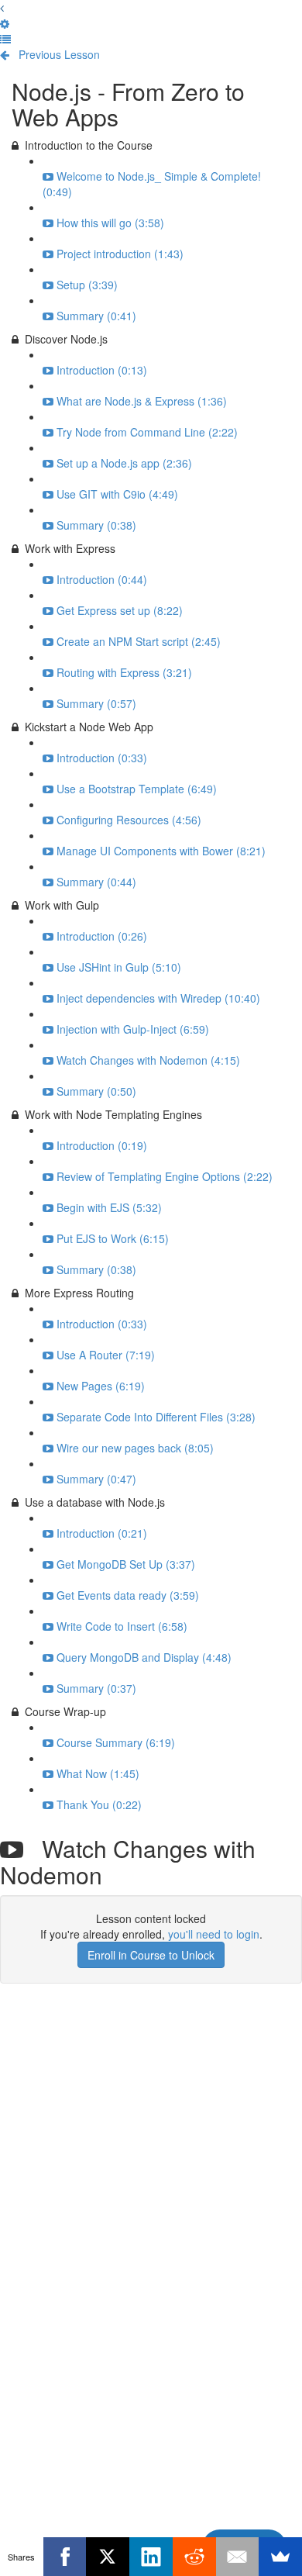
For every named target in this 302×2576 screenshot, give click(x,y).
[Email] (238, 2557)
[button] (2, 8)
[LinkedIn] (151, 2557)
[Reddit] (194, 2557)
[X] (108, 2557)
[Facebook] (65, 2557)
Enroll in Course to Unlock (151, 1955)
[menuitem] (5, 23)
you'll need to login (214, 1934)
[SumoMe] (280, 2557)
